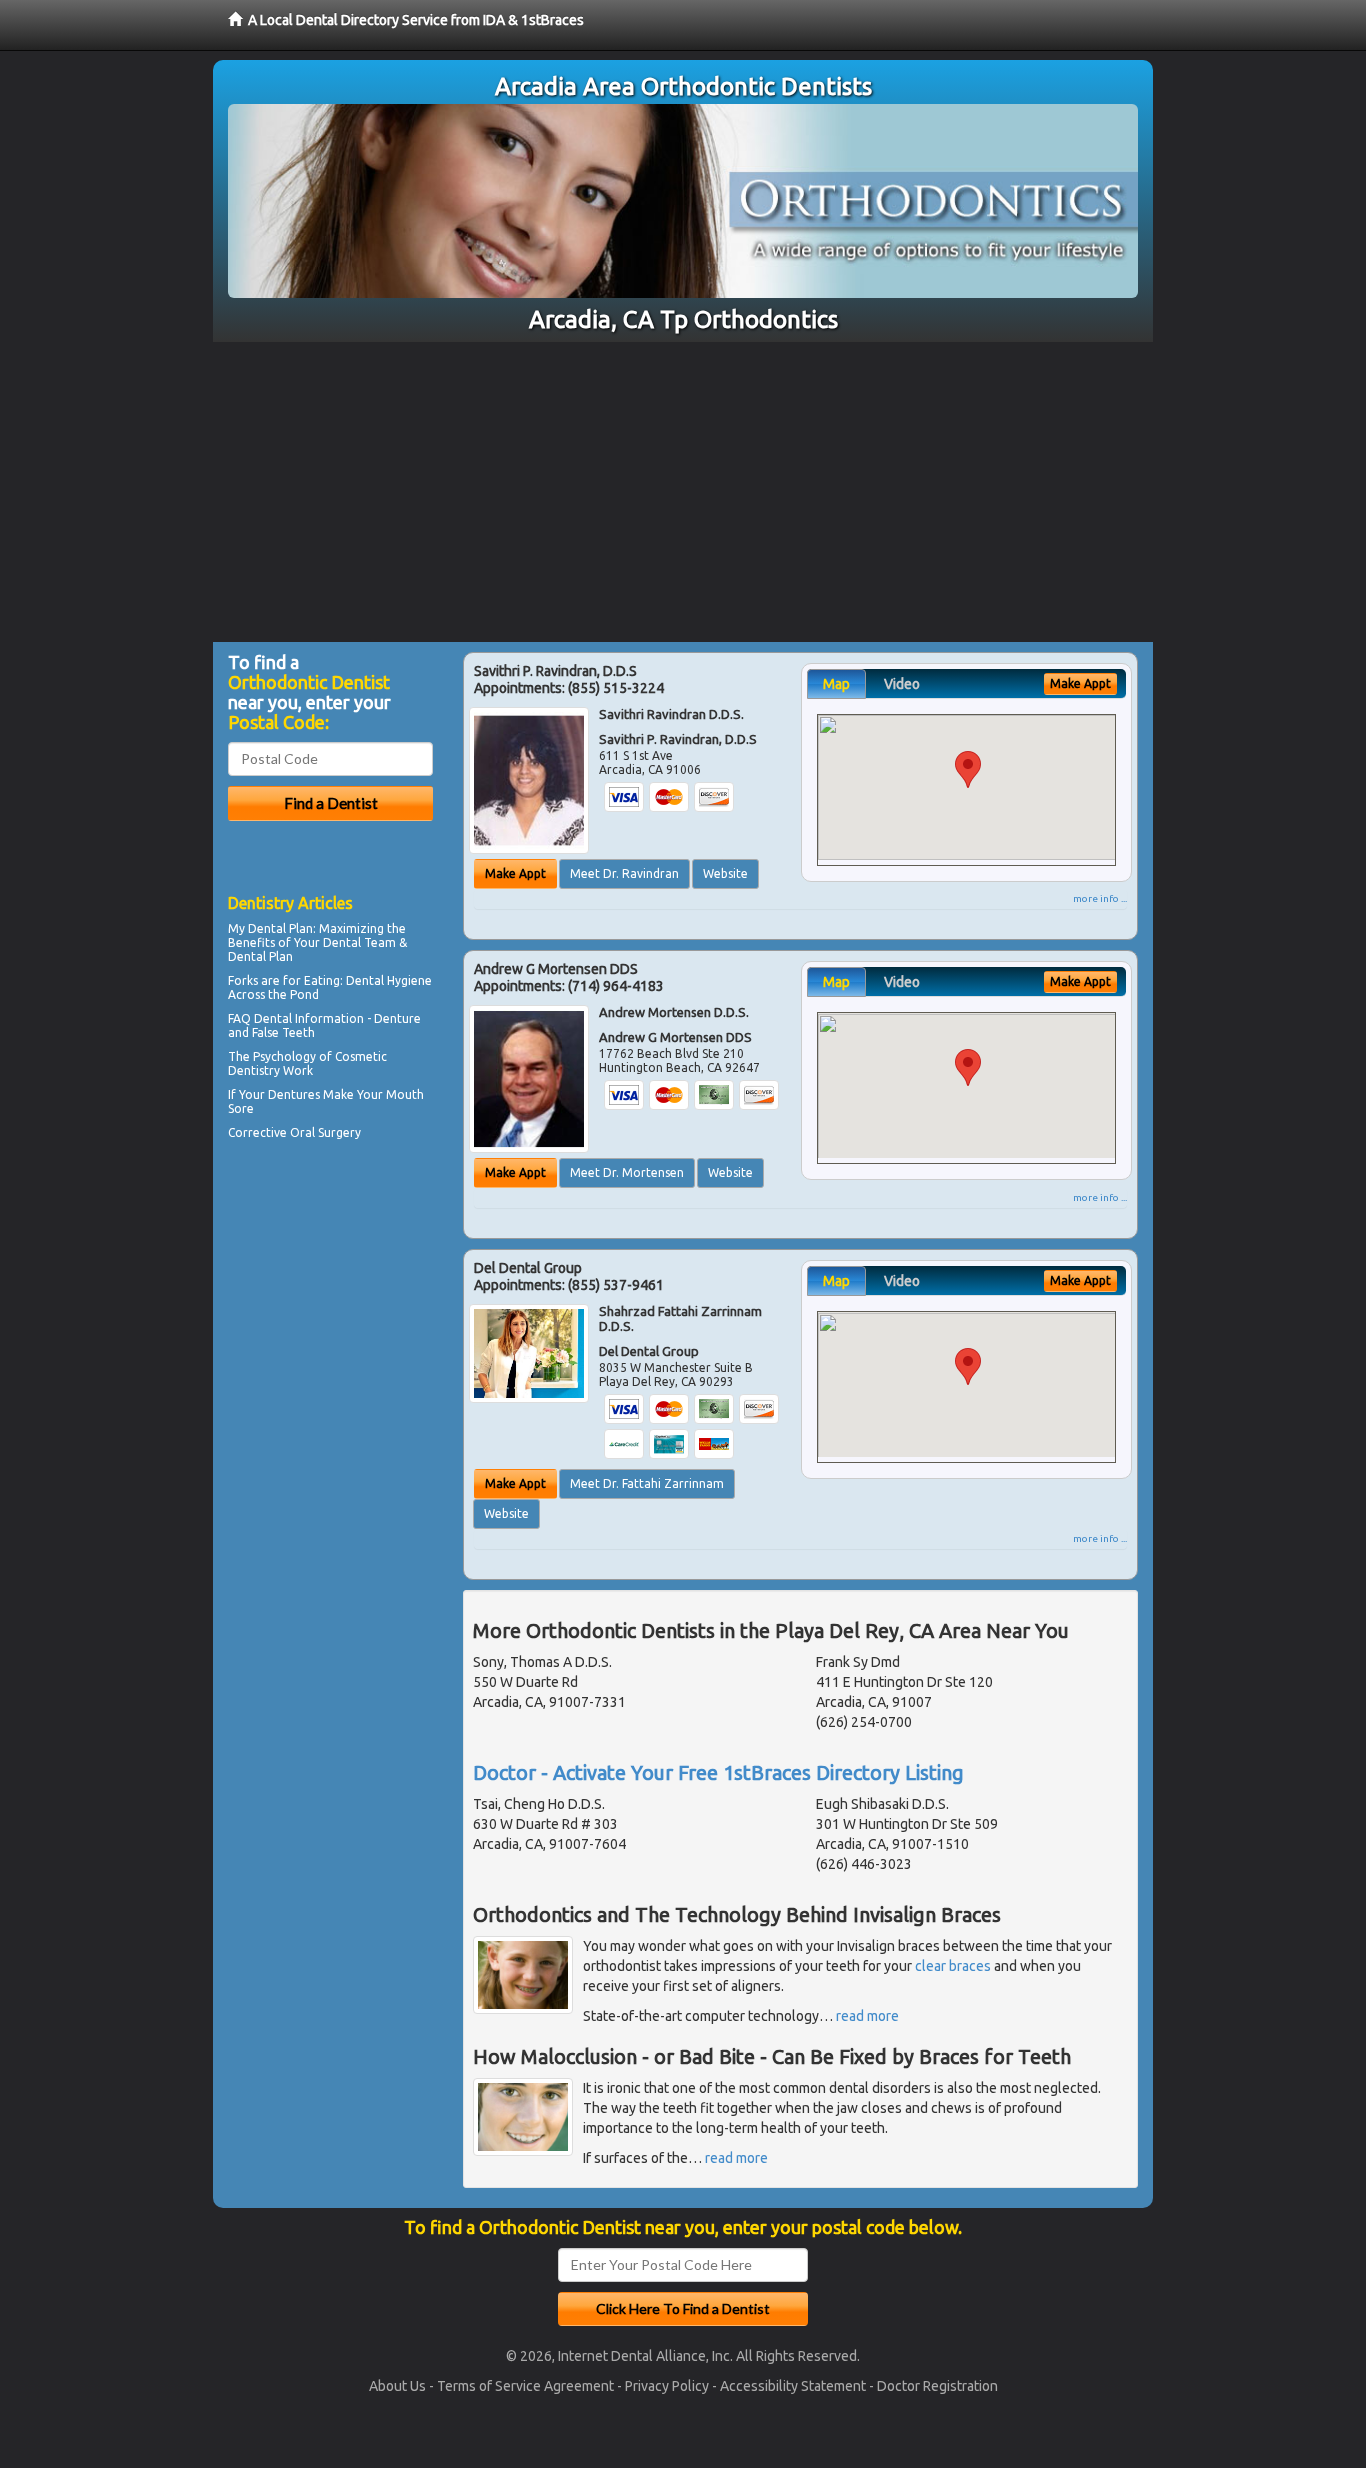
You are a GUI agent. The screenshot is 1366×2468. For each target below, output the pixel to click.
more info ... (1100, 898)
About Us (397, 2386)
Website (725, 873)
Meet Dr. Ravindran (624, 873)
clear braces (953, 1966)
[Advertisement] (683, 492)
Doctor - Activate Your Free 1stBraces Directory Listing (718, 1772)
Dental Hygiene (389, 980)
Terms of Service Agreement (525, 2386)
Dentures (294, 1094)
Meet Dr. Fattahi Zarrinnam (647, 1483)
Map (836, 684)
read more (867, 2016)
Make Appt (515, 873)
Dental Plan (280, 928)
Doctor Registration (937, 2386)
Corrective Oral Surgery (294, 1132)
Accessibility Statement (793, 2386)
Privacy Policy (667, 2386)
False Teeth (283, 1032)
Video (902, 684)
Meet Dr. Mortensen (627, 1172)
